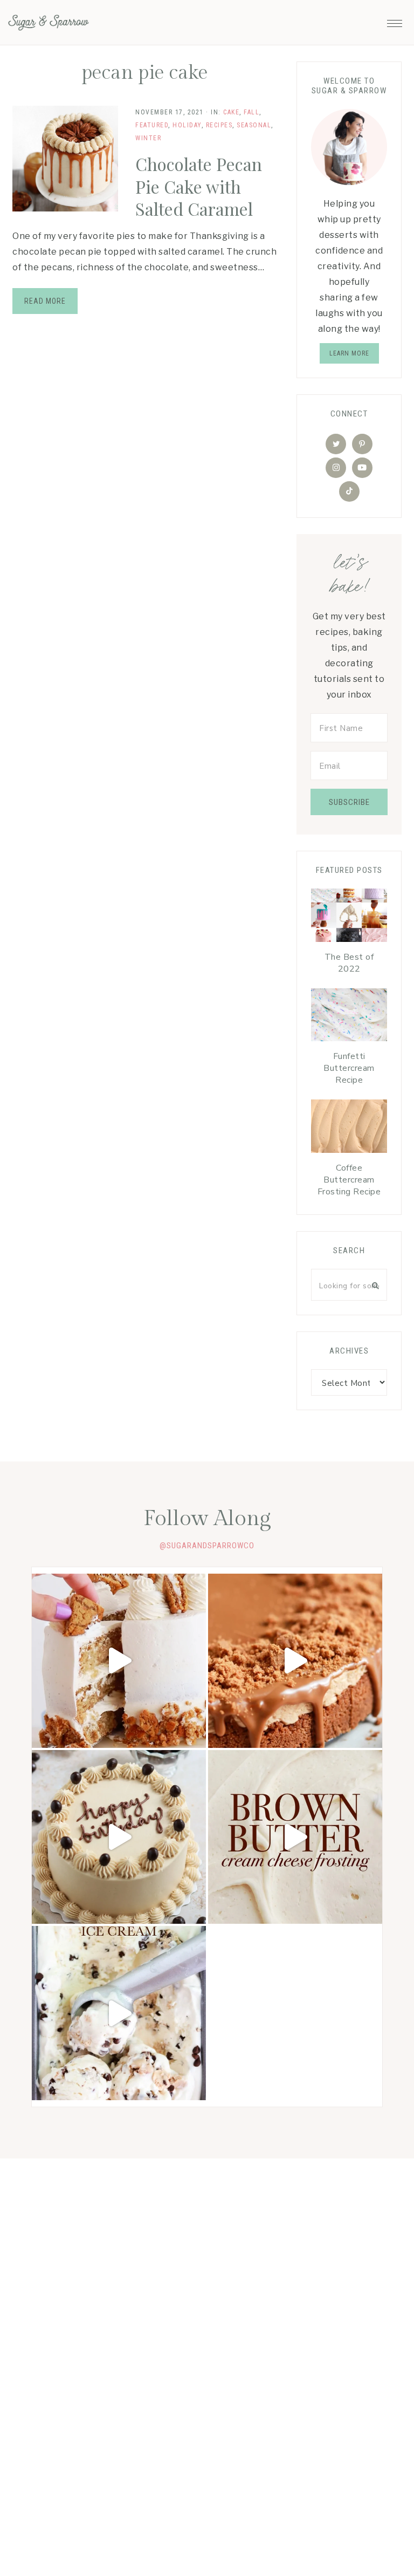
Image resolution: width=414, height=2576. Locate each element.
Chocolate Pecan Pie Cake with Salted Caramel (199, 186)
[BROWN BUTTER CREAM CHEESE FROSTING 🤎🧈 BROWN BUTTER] (295, 1837)
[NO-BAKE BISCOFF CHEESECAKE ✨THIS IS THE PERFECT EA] (295, 1661)
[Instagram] (336, 468)
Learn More (349, 353)
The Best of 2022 (349, 963)
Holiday (187, 125)
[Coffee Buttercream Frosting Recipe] (349, 1129)
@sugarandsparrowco (207, 1546)
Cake (231, 112)
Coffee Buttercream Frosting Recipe (349, 1180)
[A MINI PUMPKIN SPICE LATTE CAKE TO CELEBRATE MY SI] (119, 1837)
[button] (395, 21)
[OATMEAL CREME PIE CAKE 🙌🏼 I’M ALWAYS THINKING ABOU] (119, 1661)
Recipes (219, 125)
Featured (152, 125)
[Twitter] (336, 444)
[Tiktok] (349, 491)
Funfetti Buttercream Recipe (349, 1068)
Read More (45, 301)
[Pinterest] (362, 444)
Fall (251, 112)
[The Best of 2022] (349, 918)
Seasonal (254, 125)
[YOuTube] (362, 468)
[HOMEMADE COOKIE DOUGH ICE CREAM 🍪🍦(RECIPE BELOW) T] (119, 2013)
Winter (148, 138)
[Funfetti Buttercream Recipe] (349, 1018)
